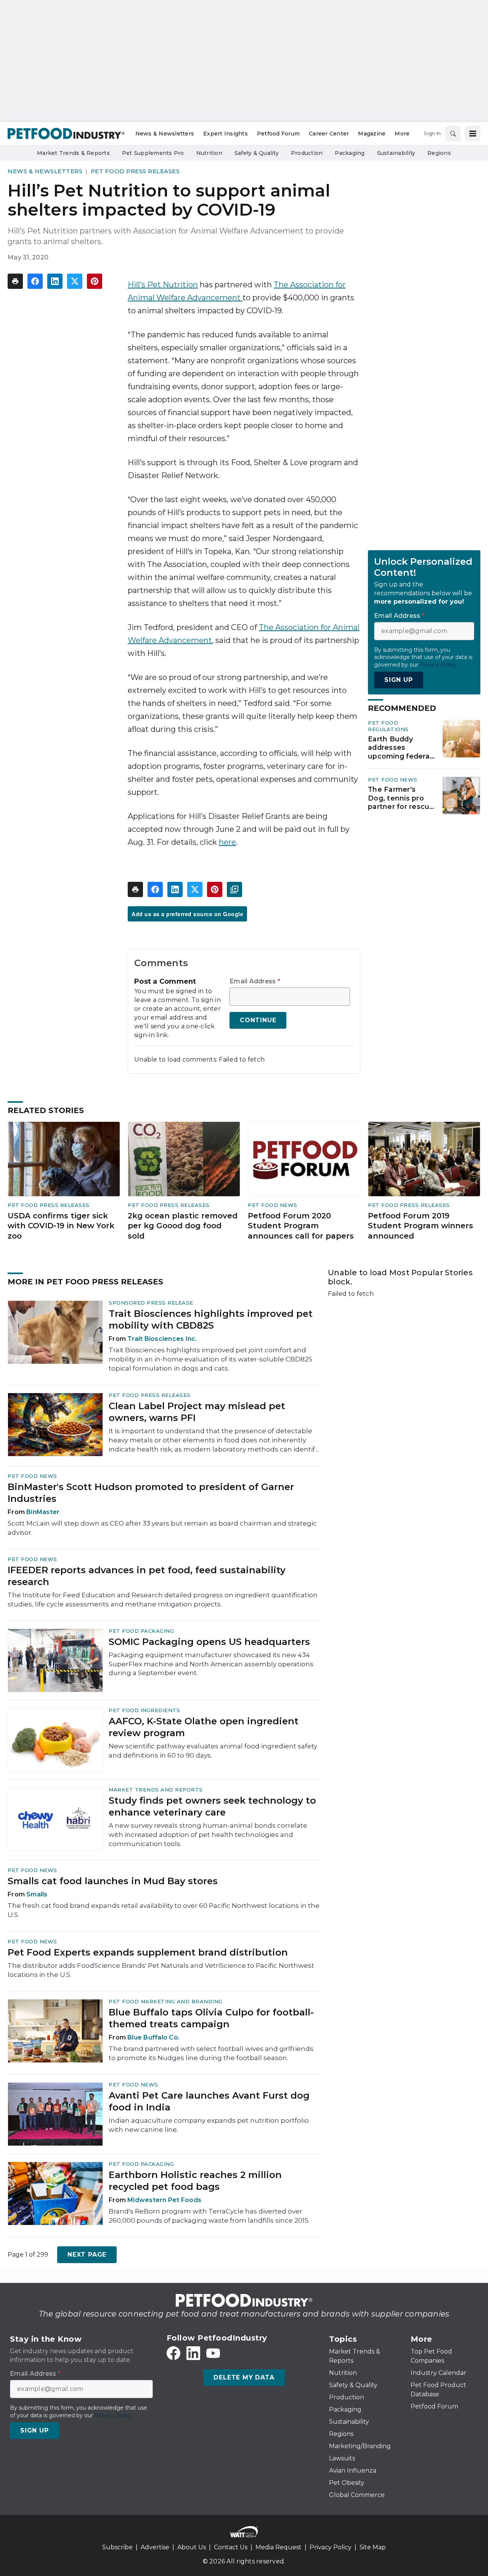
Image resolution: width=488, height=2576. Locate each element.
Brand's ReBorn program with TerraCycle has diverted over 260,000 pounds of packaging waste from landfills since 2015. (209, 2216)
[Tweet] (75, 281)
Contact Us (231, 2547)
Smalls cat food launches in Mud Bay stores (113, 1881)
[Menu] (473, 134)
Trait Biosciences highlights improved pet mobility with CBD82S (211, 1319)
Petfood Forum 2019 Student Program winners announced (421, 1226)
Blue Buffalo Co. (153, 2037)
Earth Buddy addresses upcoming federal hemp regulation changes (400, 748)
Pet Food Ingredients (144, 1710)
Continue (258, 1020)
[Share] (35, 281)
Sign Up (399, 680)
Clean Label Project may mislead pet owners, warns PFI (197, 1412)
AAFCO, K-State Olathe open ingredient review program (204, 1727)
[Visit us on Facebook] (173, 2353)
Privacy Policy (331, 2547)
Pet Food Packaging (141, 1631)
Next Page (87, 2255)
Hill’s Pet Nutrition (163, 285)
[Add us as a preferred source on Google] (234, 889)
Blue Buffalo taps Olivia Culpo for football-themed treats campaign (211, 2018)
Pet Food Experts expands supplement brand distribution (148, 1952)
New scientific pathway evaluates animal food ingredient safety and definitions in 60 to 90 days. (213, 1751)
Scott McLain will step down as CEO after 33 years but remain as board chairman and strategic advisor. (162, 1528)
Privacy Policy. (439, 665)
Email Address (255, 981)
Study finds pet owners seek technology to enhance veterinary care (212, 1806)
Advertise (155, 2547)
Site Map (373, 2547)
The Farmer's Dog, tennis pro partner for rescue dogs (401, 798)
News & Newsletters (45, 171)
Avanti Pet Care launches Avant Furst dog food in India (209, 2101)
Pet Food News (393, 780)
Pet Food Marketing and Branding (166, 2001)
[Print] (15, 281)
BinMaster (43, 1512)
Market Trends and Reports (156, 1790)
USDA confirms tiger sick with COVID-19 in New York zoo (61, 1226)
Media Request (279, 2547)
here (227, 842)
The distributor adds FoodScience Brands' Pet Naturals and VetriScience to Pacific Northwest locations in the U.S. (161, 1970)
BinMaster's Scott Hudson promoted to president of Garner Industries (151, 1493)
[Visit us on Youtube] (213, 2353)
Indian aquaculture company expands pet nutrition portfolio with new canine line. (209, 2125)
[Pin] (95, 281)
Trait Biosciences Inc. (162, 1339)
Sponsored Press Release (151, 1303)
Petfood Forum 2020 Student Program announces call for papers (301, 1226)
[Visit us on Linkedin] (193, 2353)
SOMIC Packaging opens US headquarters (209, 1642)
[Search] (453, 134)
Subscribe (117, 2547)
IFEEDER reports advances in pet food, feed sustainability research (147, 1576)
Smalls (37, 1894)
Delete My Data (244, 2377)
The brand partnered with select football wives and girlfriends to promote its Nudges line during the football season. (211, 2053)
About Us (192, 2547)
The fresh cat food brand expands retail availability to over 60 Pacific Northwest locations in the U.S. (164, 1910)
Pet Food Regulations (388, 726)
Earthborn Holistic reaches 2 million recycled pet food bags (195, 2181)
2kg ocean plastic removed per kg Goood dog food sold (183, 1226)
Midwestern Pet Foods (164, 2200)
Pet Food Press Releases (135, 171)
